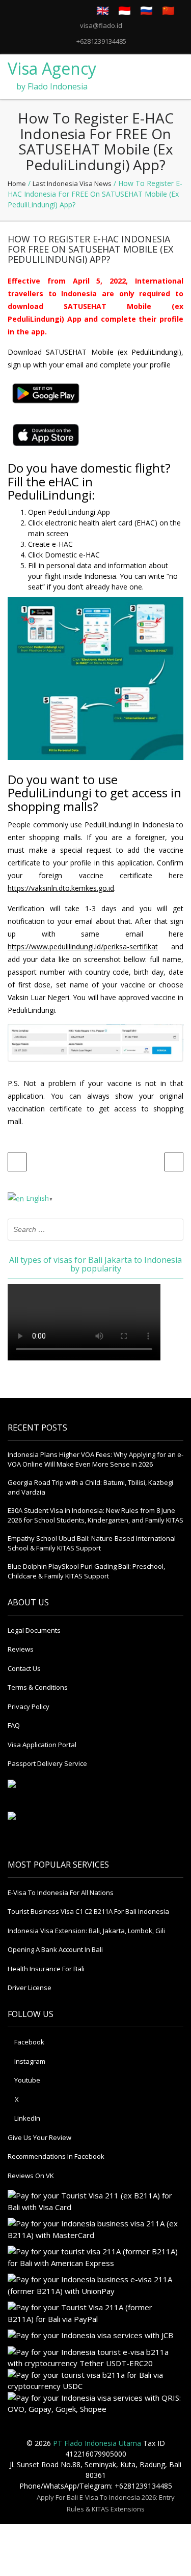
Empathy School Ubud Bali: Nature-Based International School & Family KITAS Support (92, 1543)
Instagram (29, 2061)
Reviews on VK (31, 2176)
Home (17, 183)
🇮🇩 (125, 10)
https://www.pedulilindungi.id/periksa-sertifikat (83, 946)
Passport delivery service (47, 1763)
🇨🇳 (168, 10)
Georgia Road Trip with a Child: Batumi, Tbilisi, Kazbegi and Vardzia (90, 1487)
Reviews (21, 1649)
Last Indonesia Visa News (72, 183)
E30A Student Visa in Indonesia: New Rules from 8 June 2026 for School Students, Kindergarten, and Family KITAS (95, 1515)
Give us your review (39, 2137)
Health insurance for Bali (46, 1969)
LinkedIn (26, 2118)
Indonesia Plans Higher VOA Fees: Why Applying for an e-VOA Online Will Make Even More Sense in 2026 (95, 1460)
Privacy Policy (29, 1706)
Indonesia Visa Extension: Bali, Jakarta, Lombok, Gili (86, 1931)
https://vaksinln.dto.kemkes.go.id (61, 888)
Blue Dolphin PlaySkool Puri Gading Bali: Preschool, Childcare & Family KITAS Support (86, 1571)
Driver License (30, 1988)
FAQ (14, 1725)
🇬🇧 (103, 10)
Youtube (26, 2080)
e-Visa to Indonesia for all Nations (61, 1892)
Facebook (29, 2042)
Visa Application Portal (42, 1745)
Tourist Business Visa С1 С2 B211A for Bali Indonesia (88, 1911)
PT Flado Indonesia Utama (97, 2443)
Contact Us (24, 1668)
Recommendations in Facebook (56, 2156)
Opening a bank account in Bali (55, 1949)
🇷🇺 (146, 10)
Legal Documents (34, 1630)
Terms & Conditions (38, 1687)
